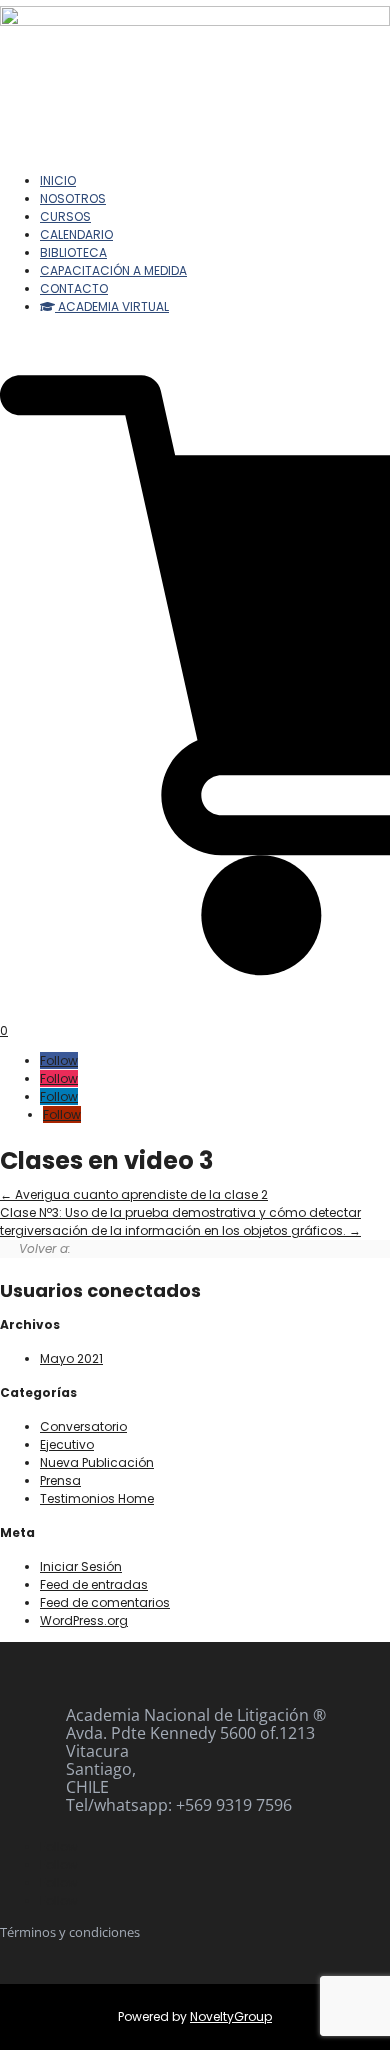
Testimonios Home (97, 1498)
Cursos (65, 216)
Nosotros (73, 198)
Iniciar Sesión (81, 1566)
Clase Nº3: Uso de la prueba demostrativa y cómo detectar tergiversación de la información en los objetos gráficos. (180, 1221)
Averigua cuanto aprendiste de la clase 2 (140, 1194)
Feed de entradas (94, 1584)
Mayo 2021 (71, 1358)
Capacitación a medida (113, 270)
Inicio (58, 180)
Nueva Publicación (97, 1462)
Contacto (74, 288)
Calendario (76, 234)
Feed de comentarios (105, 1602)
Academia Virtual (112, 306)
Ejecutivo (67, 1444)
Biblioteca (73, 252)
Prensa (60, 1480)
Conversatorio (83, 1426)
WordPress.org (84, 1620)
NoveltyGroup (231, 2016)
